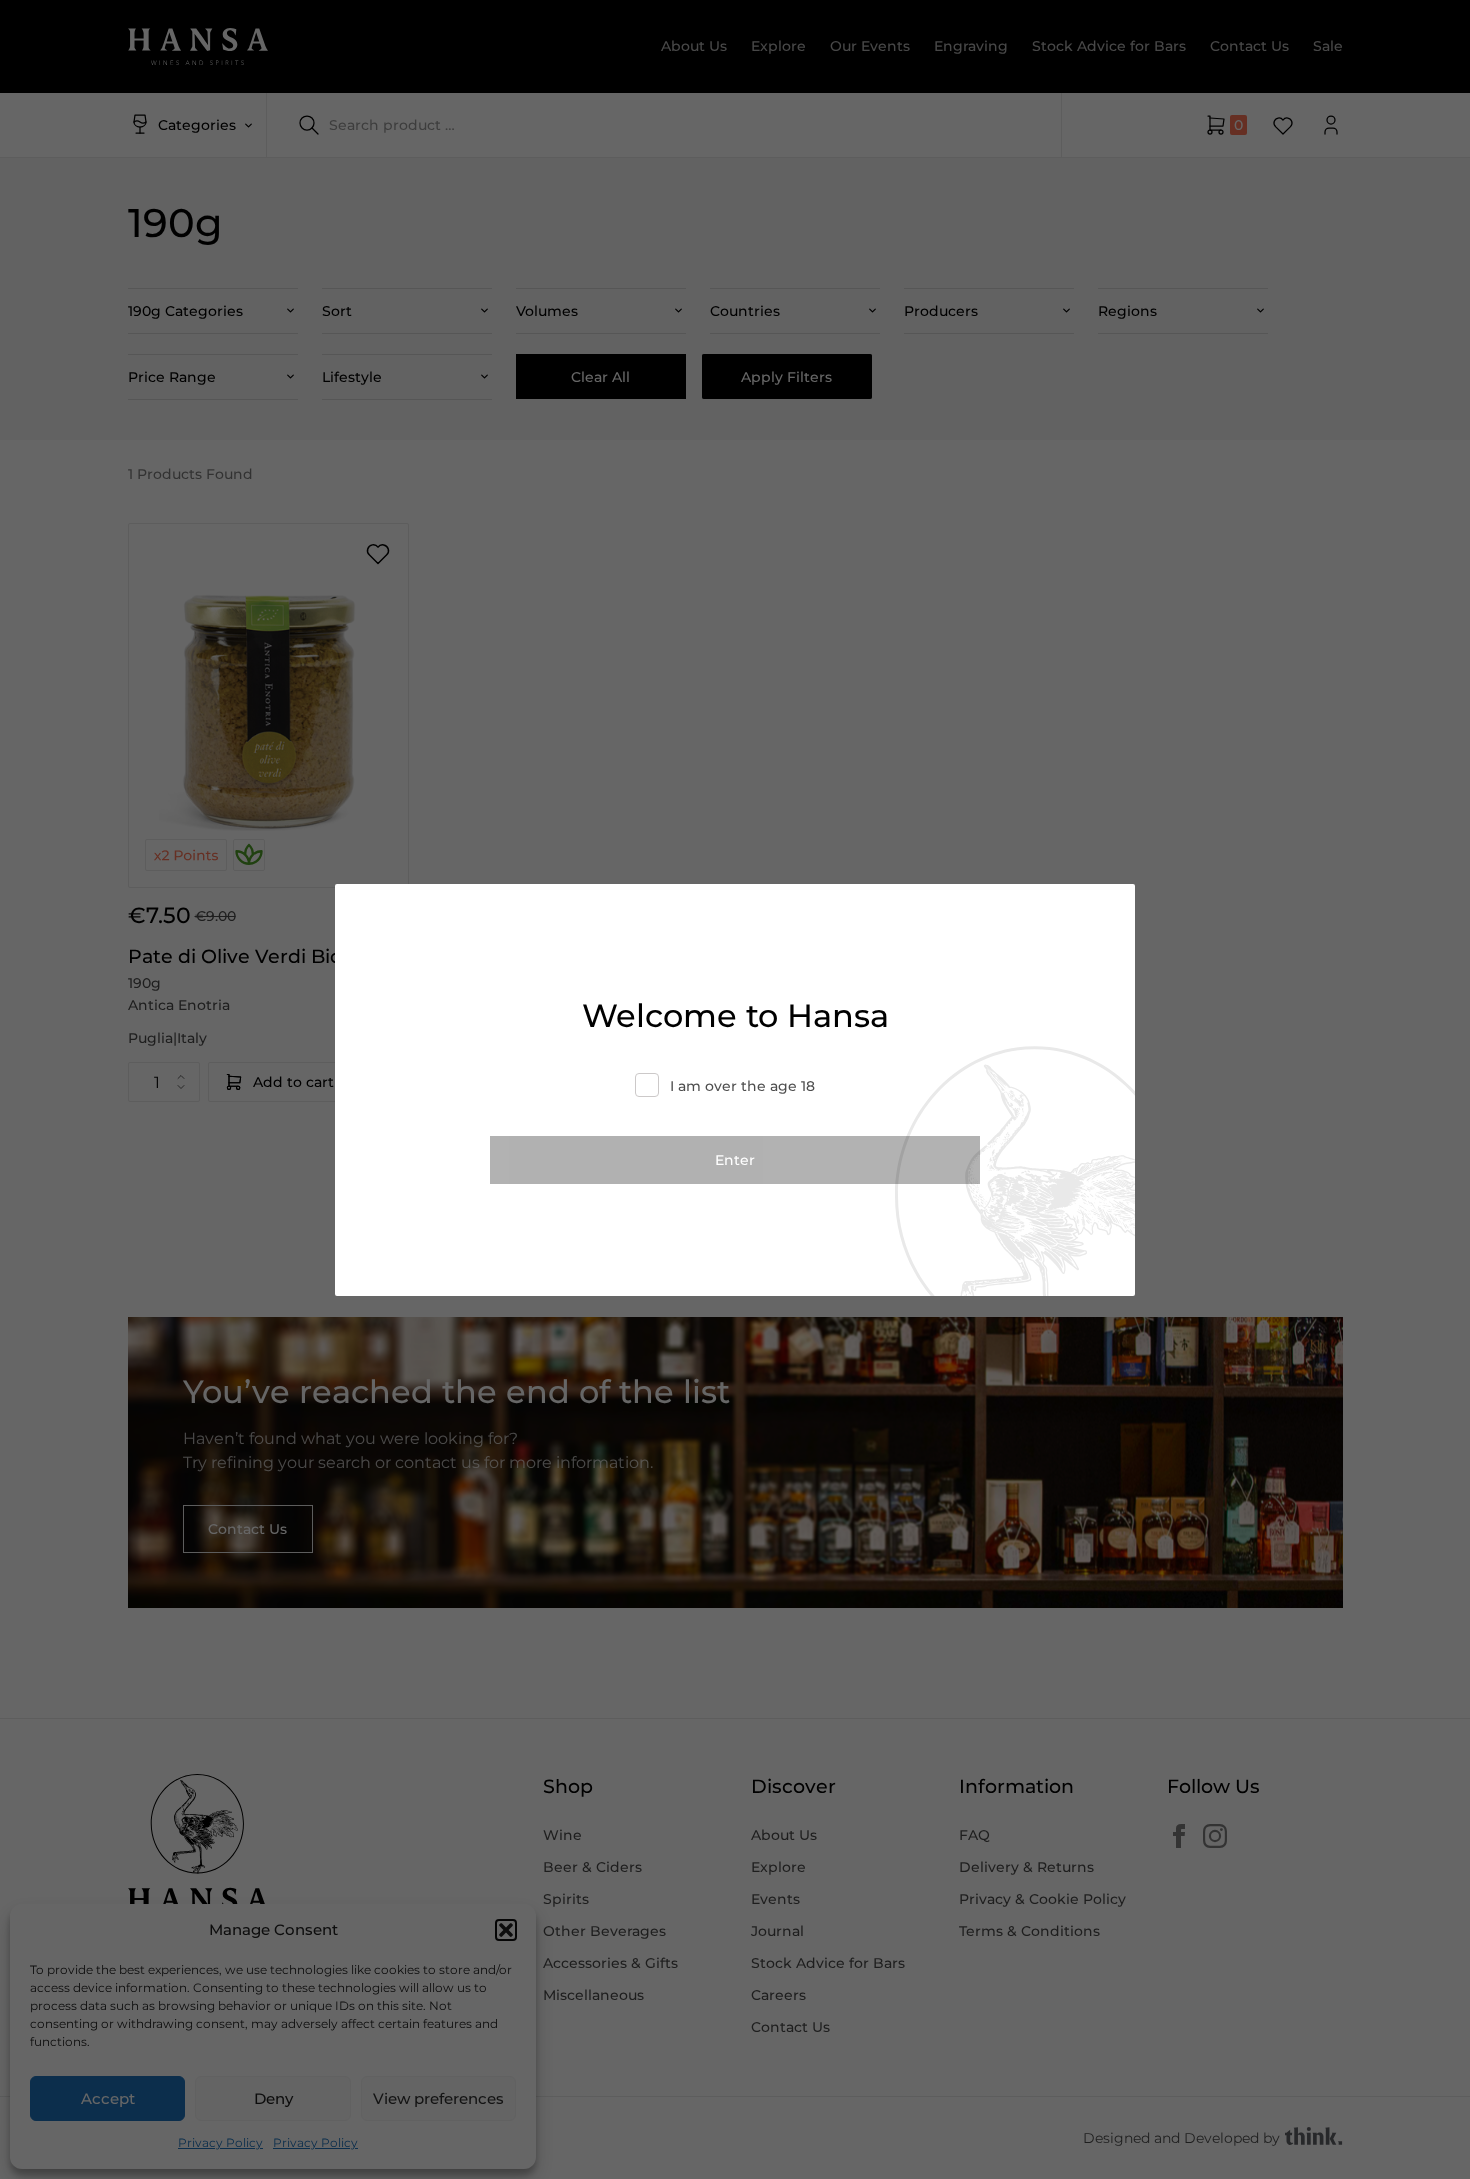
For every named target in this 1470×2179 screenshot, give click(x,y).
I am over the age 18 (742, 1086)
